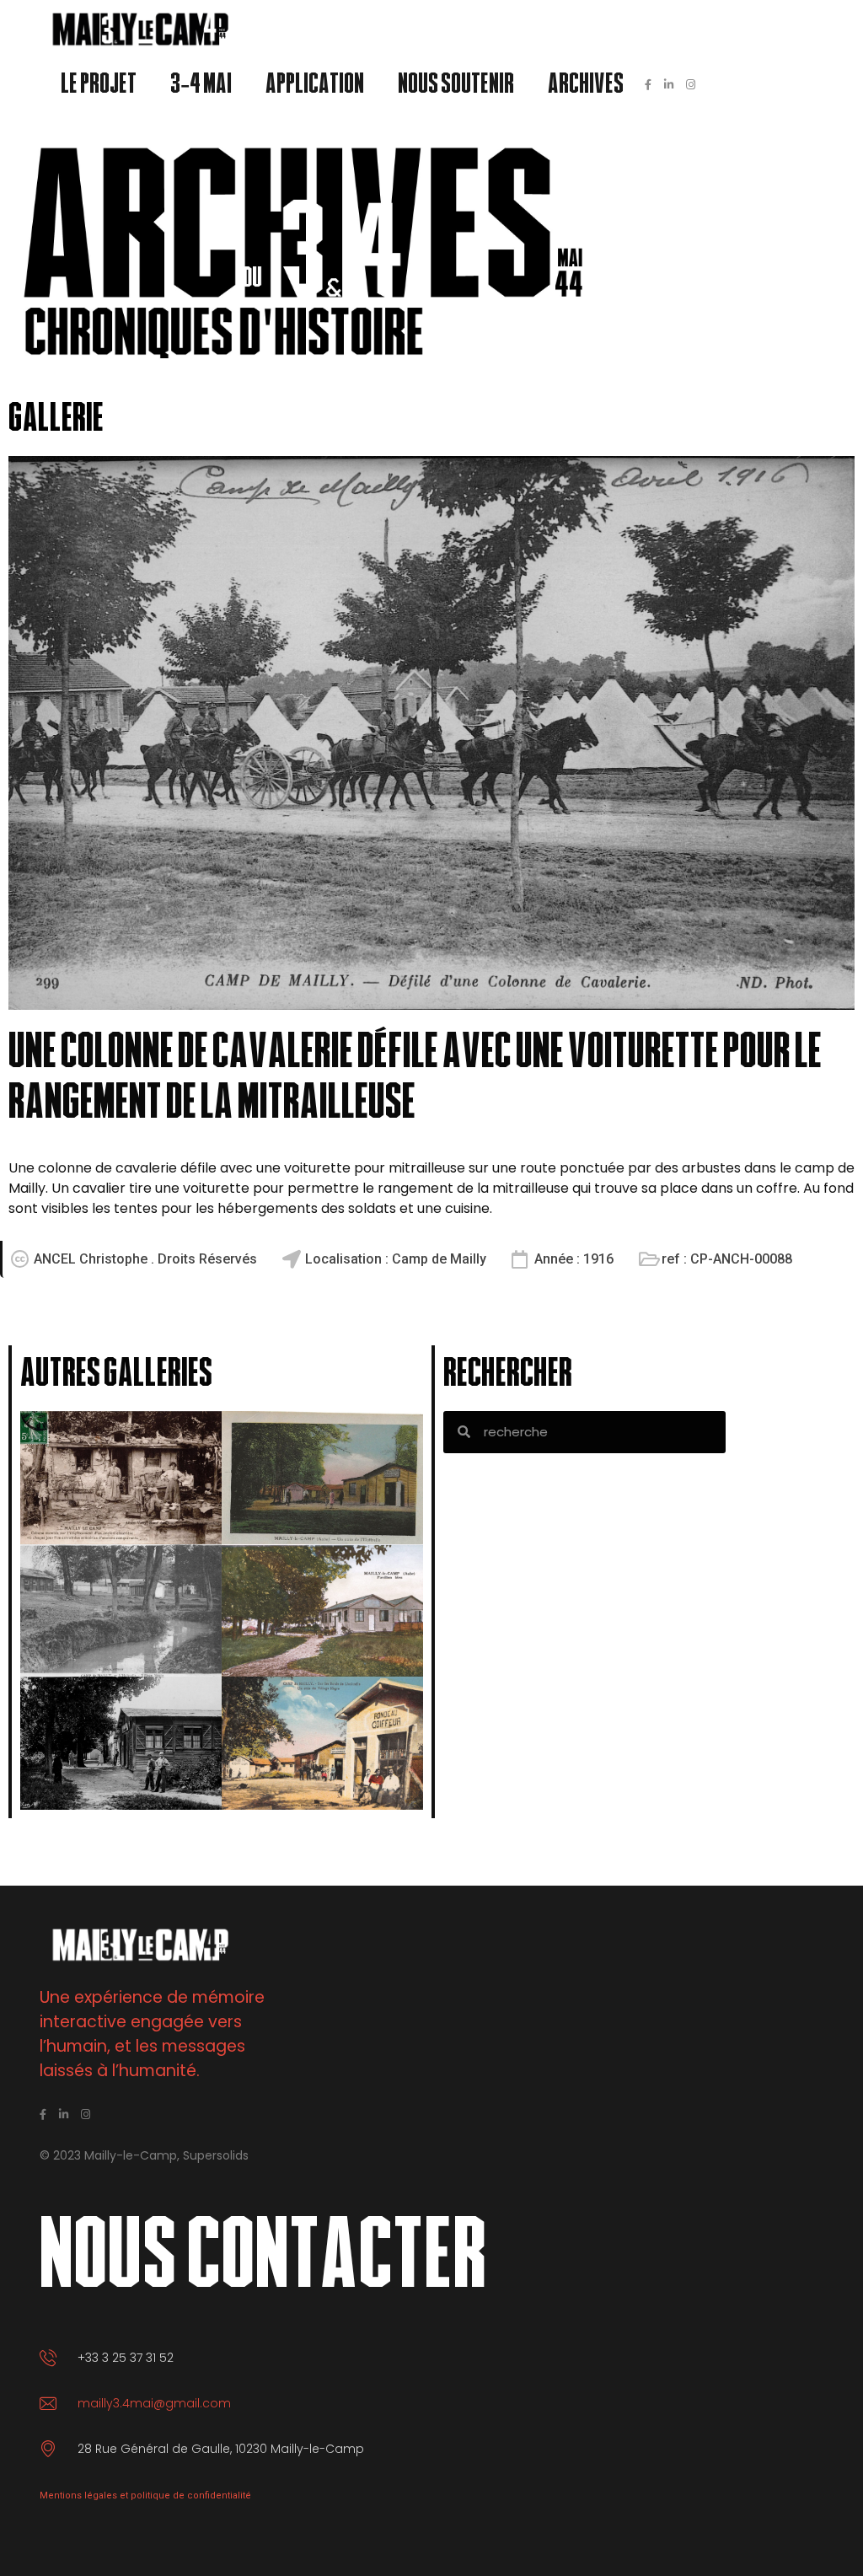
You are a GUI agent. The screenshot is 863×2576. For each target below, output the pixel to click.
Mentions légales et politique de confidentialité (145, 2495)
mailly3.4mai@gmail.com (154, 2403)
